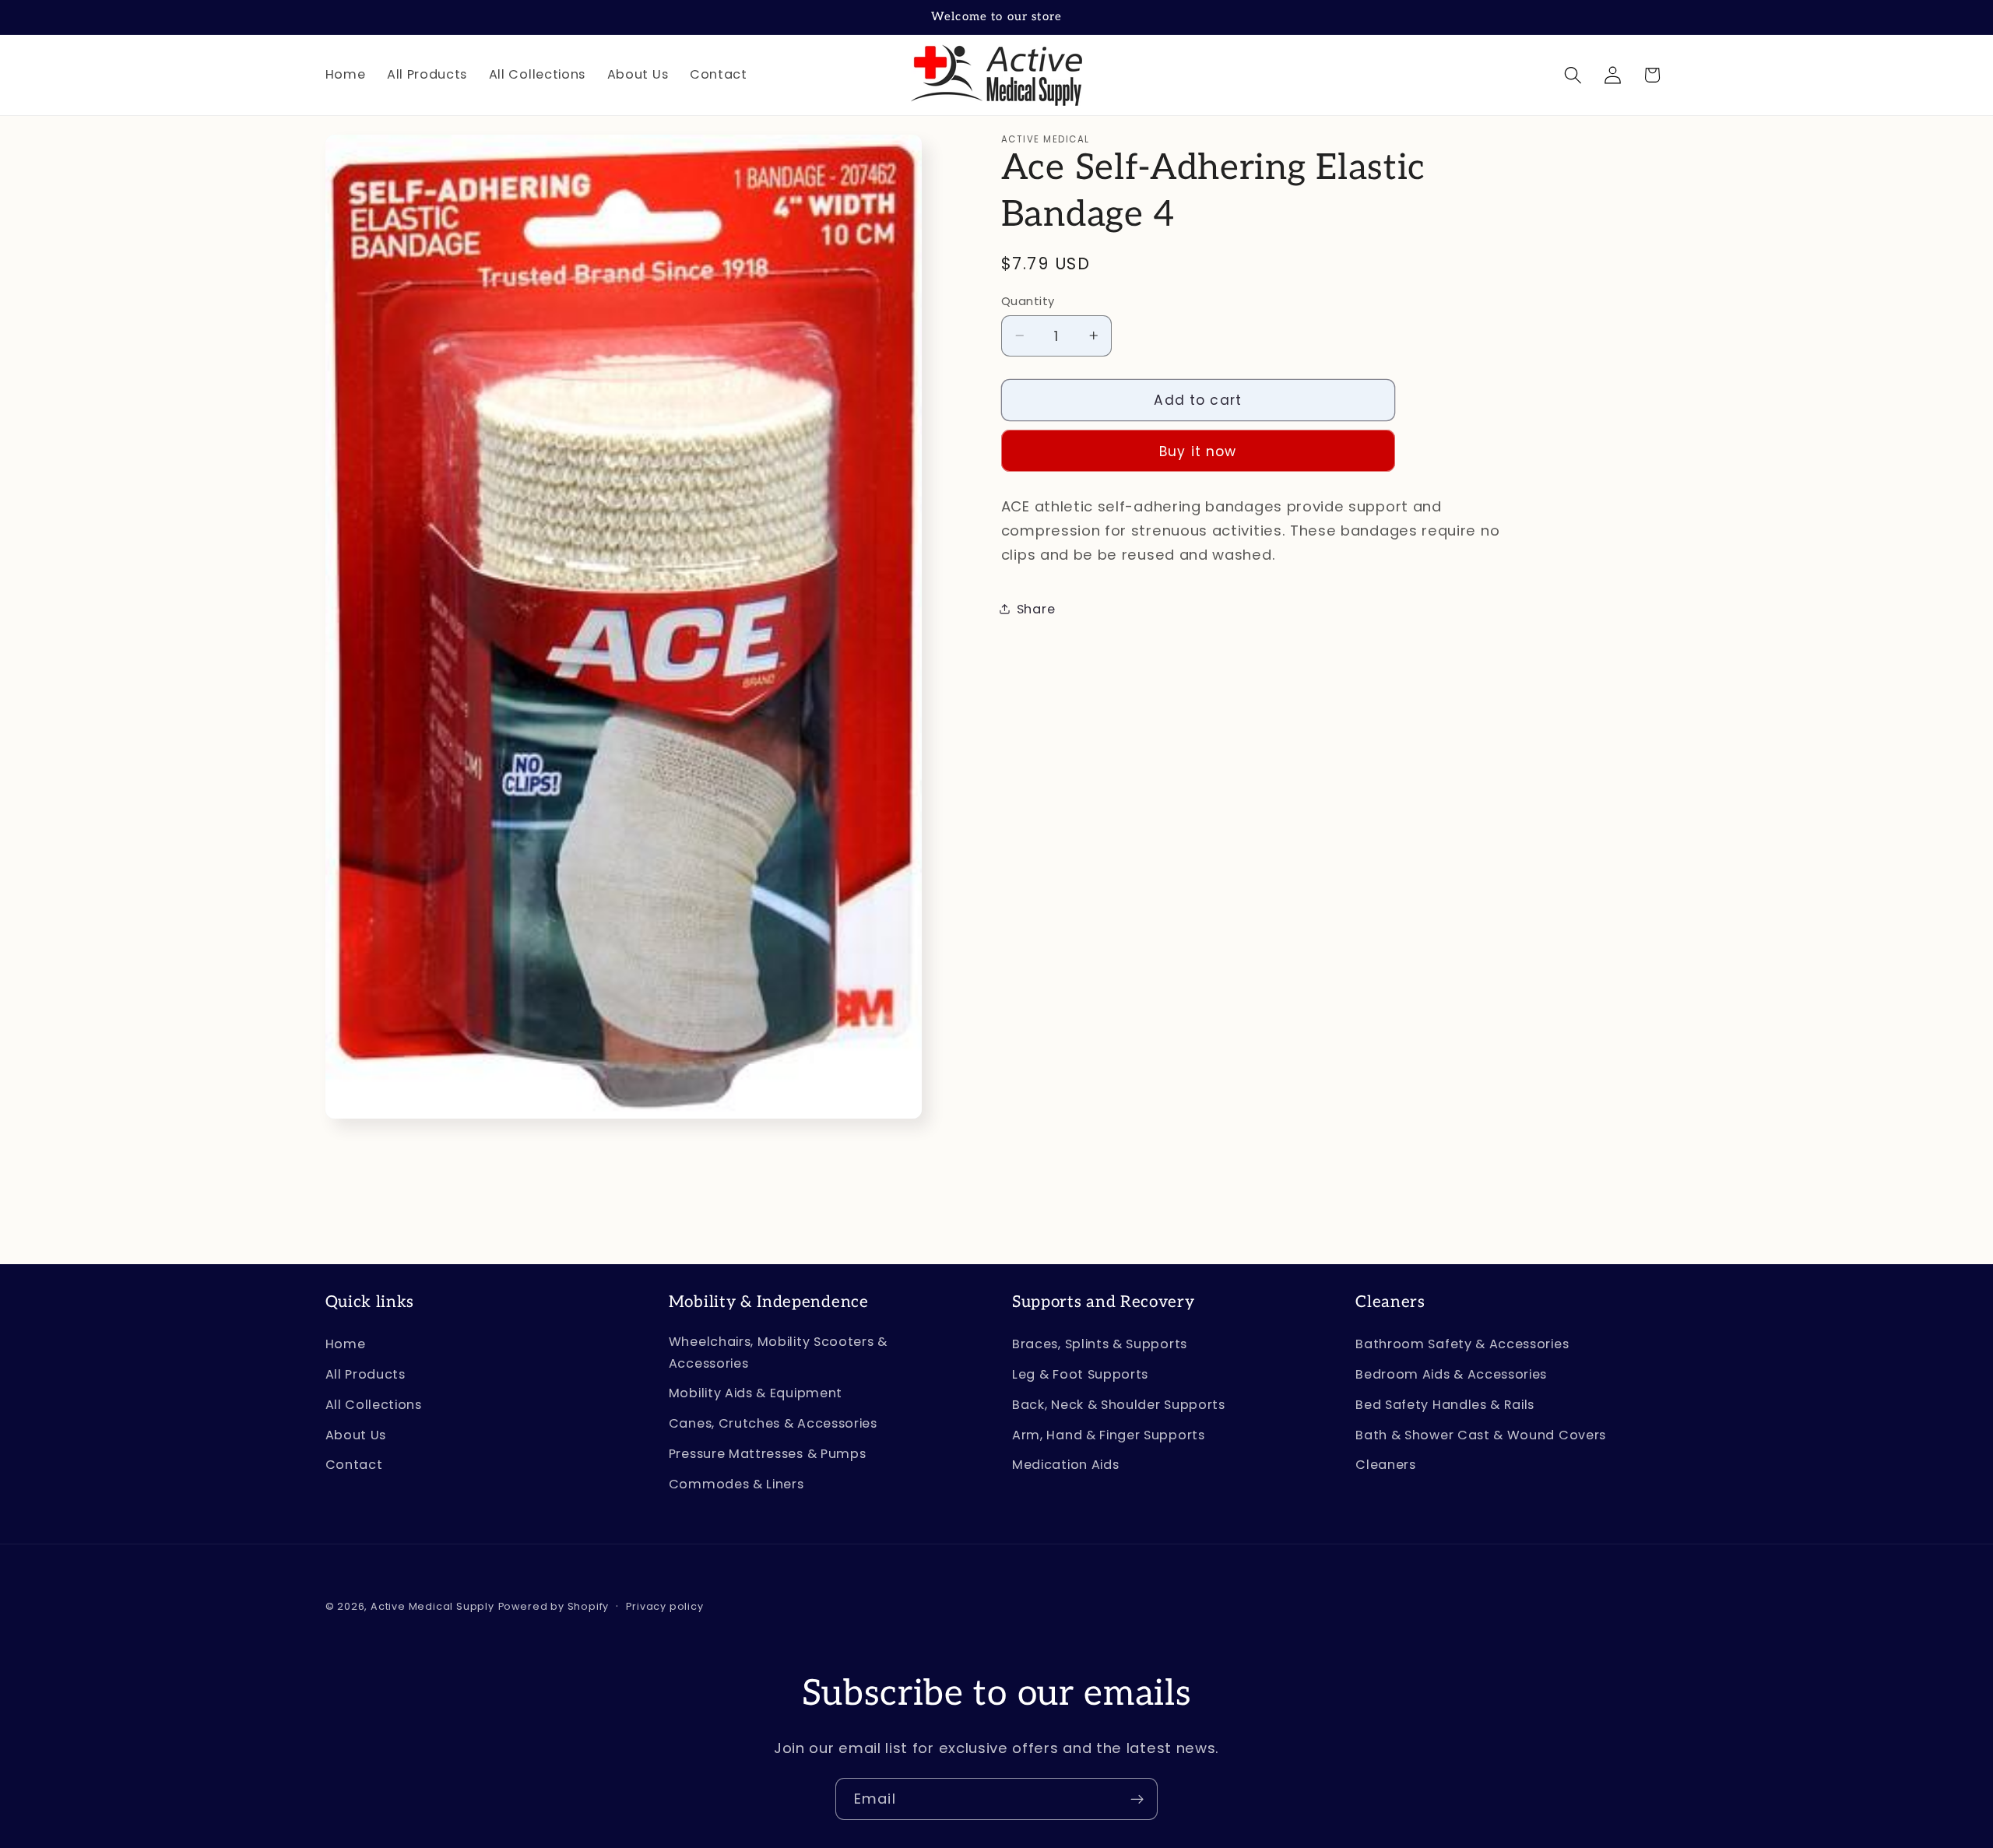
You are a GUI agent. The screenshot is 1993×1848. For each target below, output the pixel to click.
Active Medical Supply (432, 1606)
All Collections (374, 1405)
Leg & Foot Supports (1080, 1374)
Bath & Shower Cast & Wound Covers (1481, 1435)
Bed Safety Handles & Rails (1445, 1405)
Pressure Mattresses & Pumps (768, 1454)
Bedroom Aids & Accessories (1451, 1374)
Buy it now (1198, 451)
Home (346, 1344)
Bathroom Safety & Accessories (1462, 1344)
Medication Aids (1065, 1465)
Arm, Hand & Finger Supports (1109, 1435)
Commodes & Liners (736, 1484)
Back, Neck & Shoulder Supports (1119, 1405)
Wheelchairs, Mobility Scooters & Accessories (778, 1352)
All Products (366, 1374)
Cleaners (1386, 1465)
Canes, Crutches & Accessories (773, 1423)
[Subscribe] (1137, 1799)
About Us (356, 1435)
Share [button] (1036, 609)
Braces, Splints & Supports (1100, 1344)
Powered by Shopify (554, 1606)
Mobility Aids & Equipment (756, 1393)
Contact (354, 1465)
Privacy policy (664, 1606)
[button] (1573, 75)
